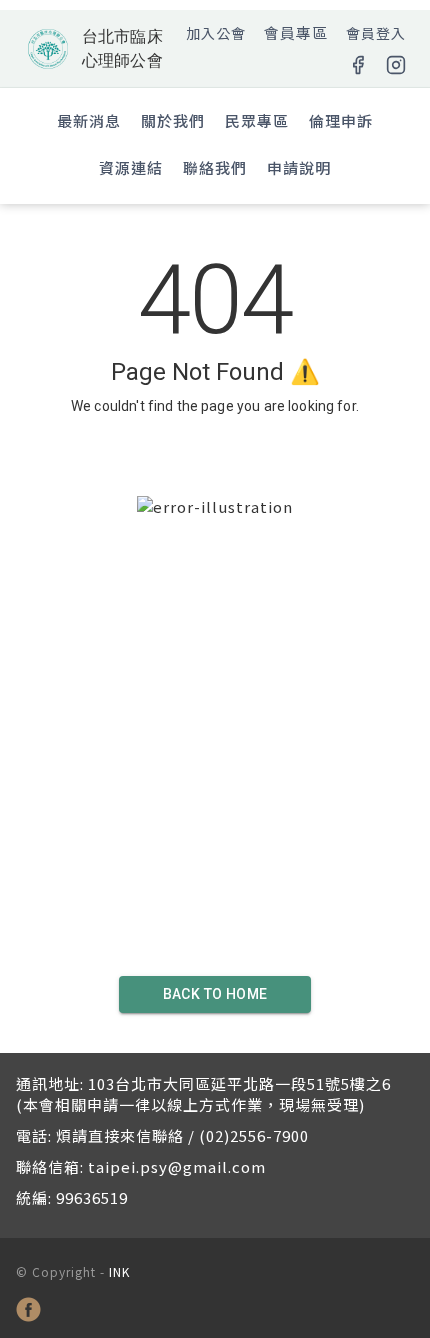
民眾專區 (257, 120)
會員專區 (296, 32)
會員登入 (376, 33)
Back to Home (215, 994)
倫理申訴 (341, 120)
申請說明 (299, 167)
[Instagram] (396, 65)
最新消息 (89, 120)
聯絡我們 (215, 167)
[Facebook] (358, 65)
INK (119, 1271)
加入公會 (216, 33)
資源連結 (131, 167)
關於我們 (173, 120)
